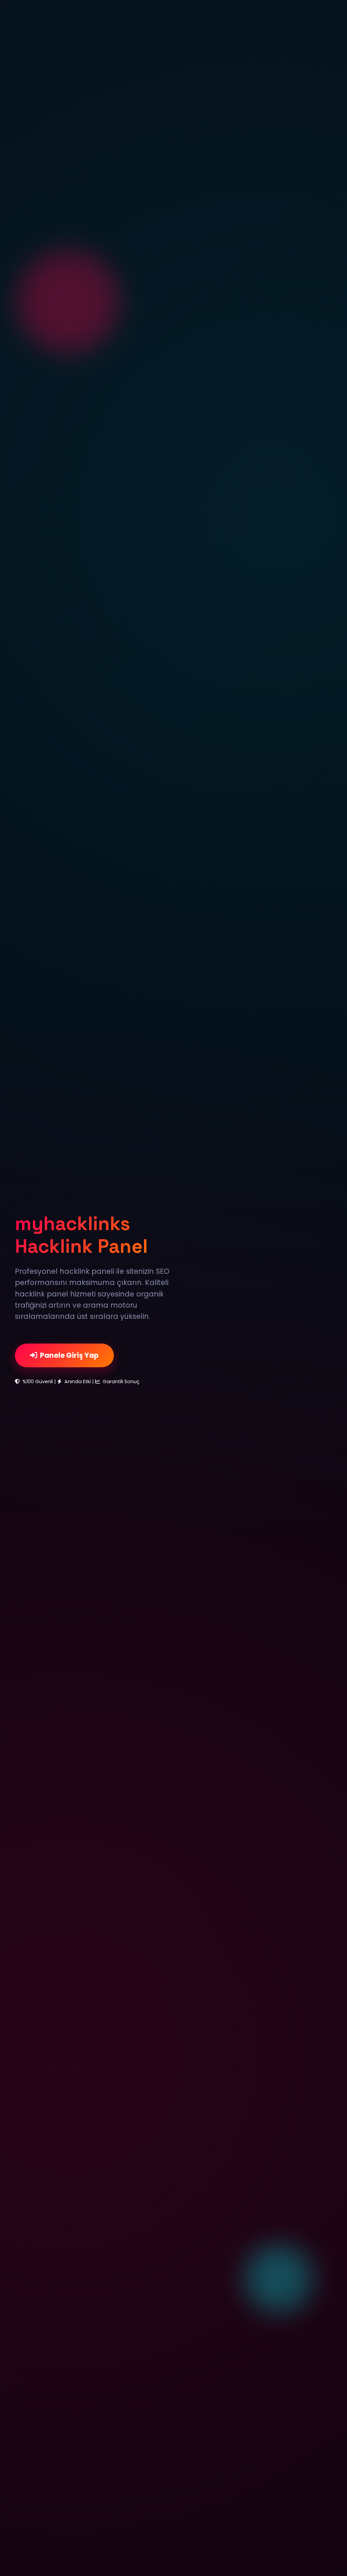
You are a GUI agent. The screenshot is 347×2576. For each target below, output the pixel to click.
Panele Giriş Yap (69, 1355)
